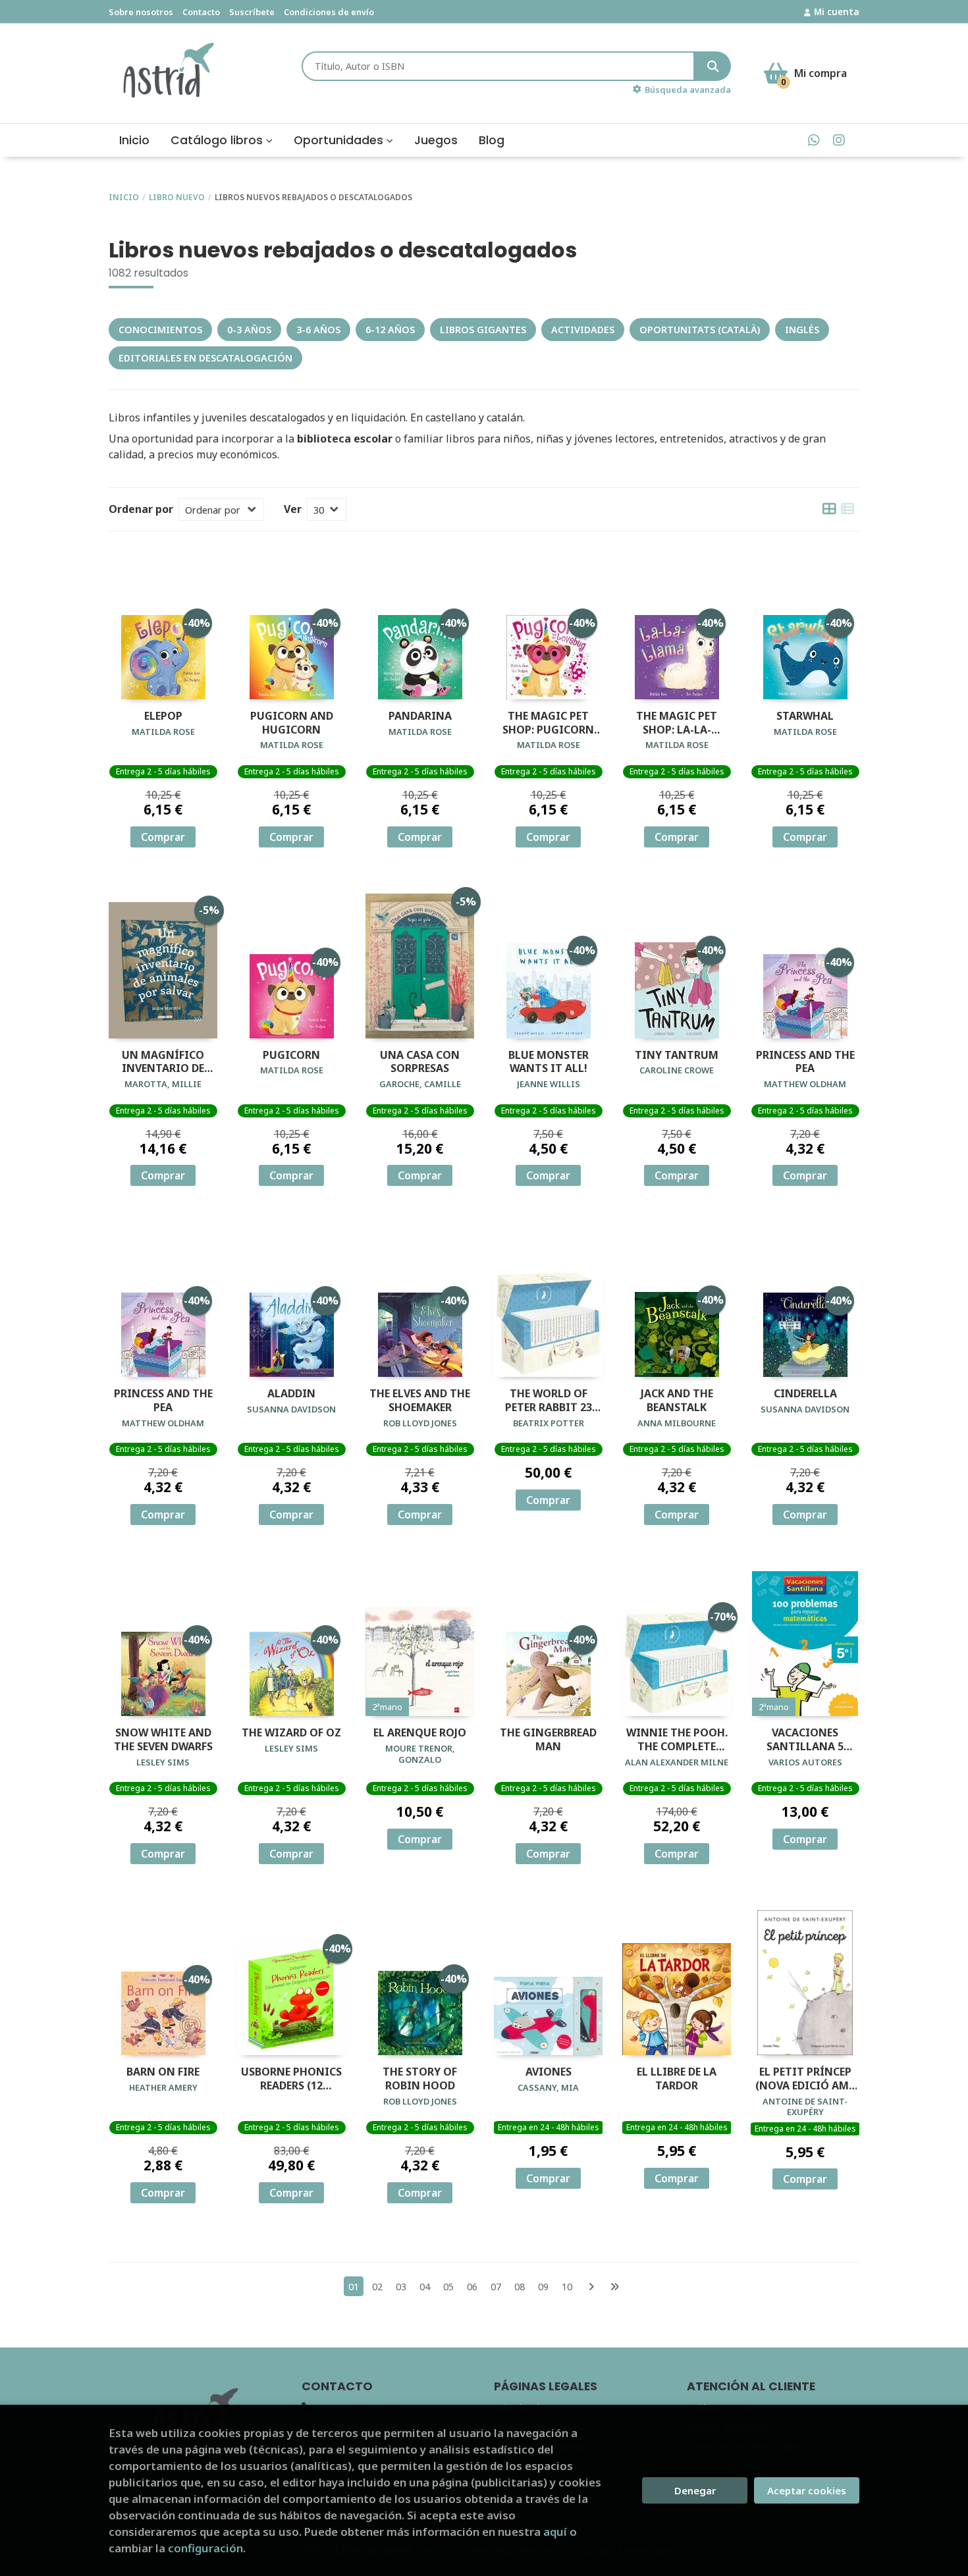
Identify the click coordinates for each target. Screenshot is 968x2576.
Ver (293, 509)
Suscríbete (252, 12)
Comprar (163, 837)
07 (496, 2287)
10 (567, 2287)
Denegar (695, 2490)
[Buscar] (713, 66)
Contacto (201, 12)
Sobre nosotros (141, 12)
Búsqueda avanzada (688, 90)
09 (543, 2287)
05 (448, 2287)
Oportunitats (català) (700, 330)
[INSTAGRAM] (839, 140)
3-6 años (318, 330)
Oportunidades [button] (340, 140)
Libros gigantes (483, 330)
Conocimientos (160, 330)
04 (425, 2287)
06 (472, 2287)
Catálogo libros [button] (218, 140)
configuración (205, 2548)
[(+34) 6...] (814, 140)
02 (377, 2287)
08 (520, 2287)
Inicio (124, 197)
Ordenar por (141, 509)
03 (401, 2287)
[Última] (614, 2287)
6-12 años (390, 330)
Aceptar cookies (807, 2490)
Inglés (802, 330)
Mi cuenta (837, 12)
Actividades (583, 330)
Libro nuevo (177, 197)
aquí (555, 2532)
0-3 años (249, 330)
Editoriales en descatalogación (205, 358)
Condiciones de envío (329, 12)
